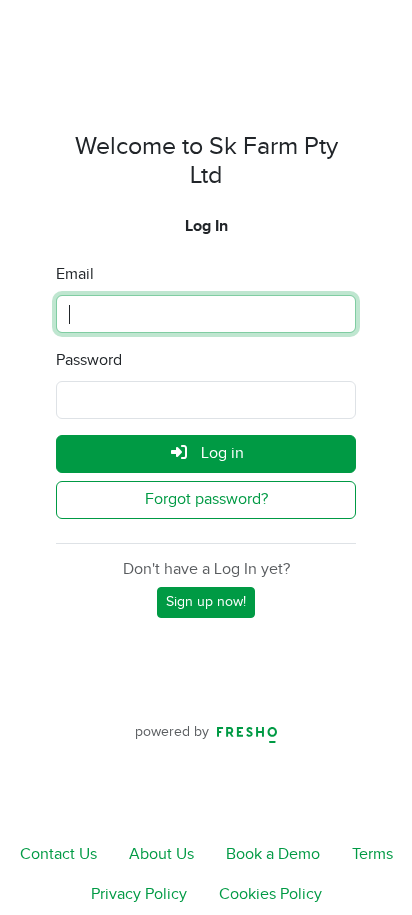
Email (75, 274)
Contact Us (58, 854)
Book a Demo (273, 854)
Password (89, 360)
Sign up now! (206, 602)
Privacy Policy (139, 894)
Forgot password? (206, 499)
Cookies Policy (270, 894)
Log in (220, 453)
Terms (372, 854)
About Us (161, 854)
